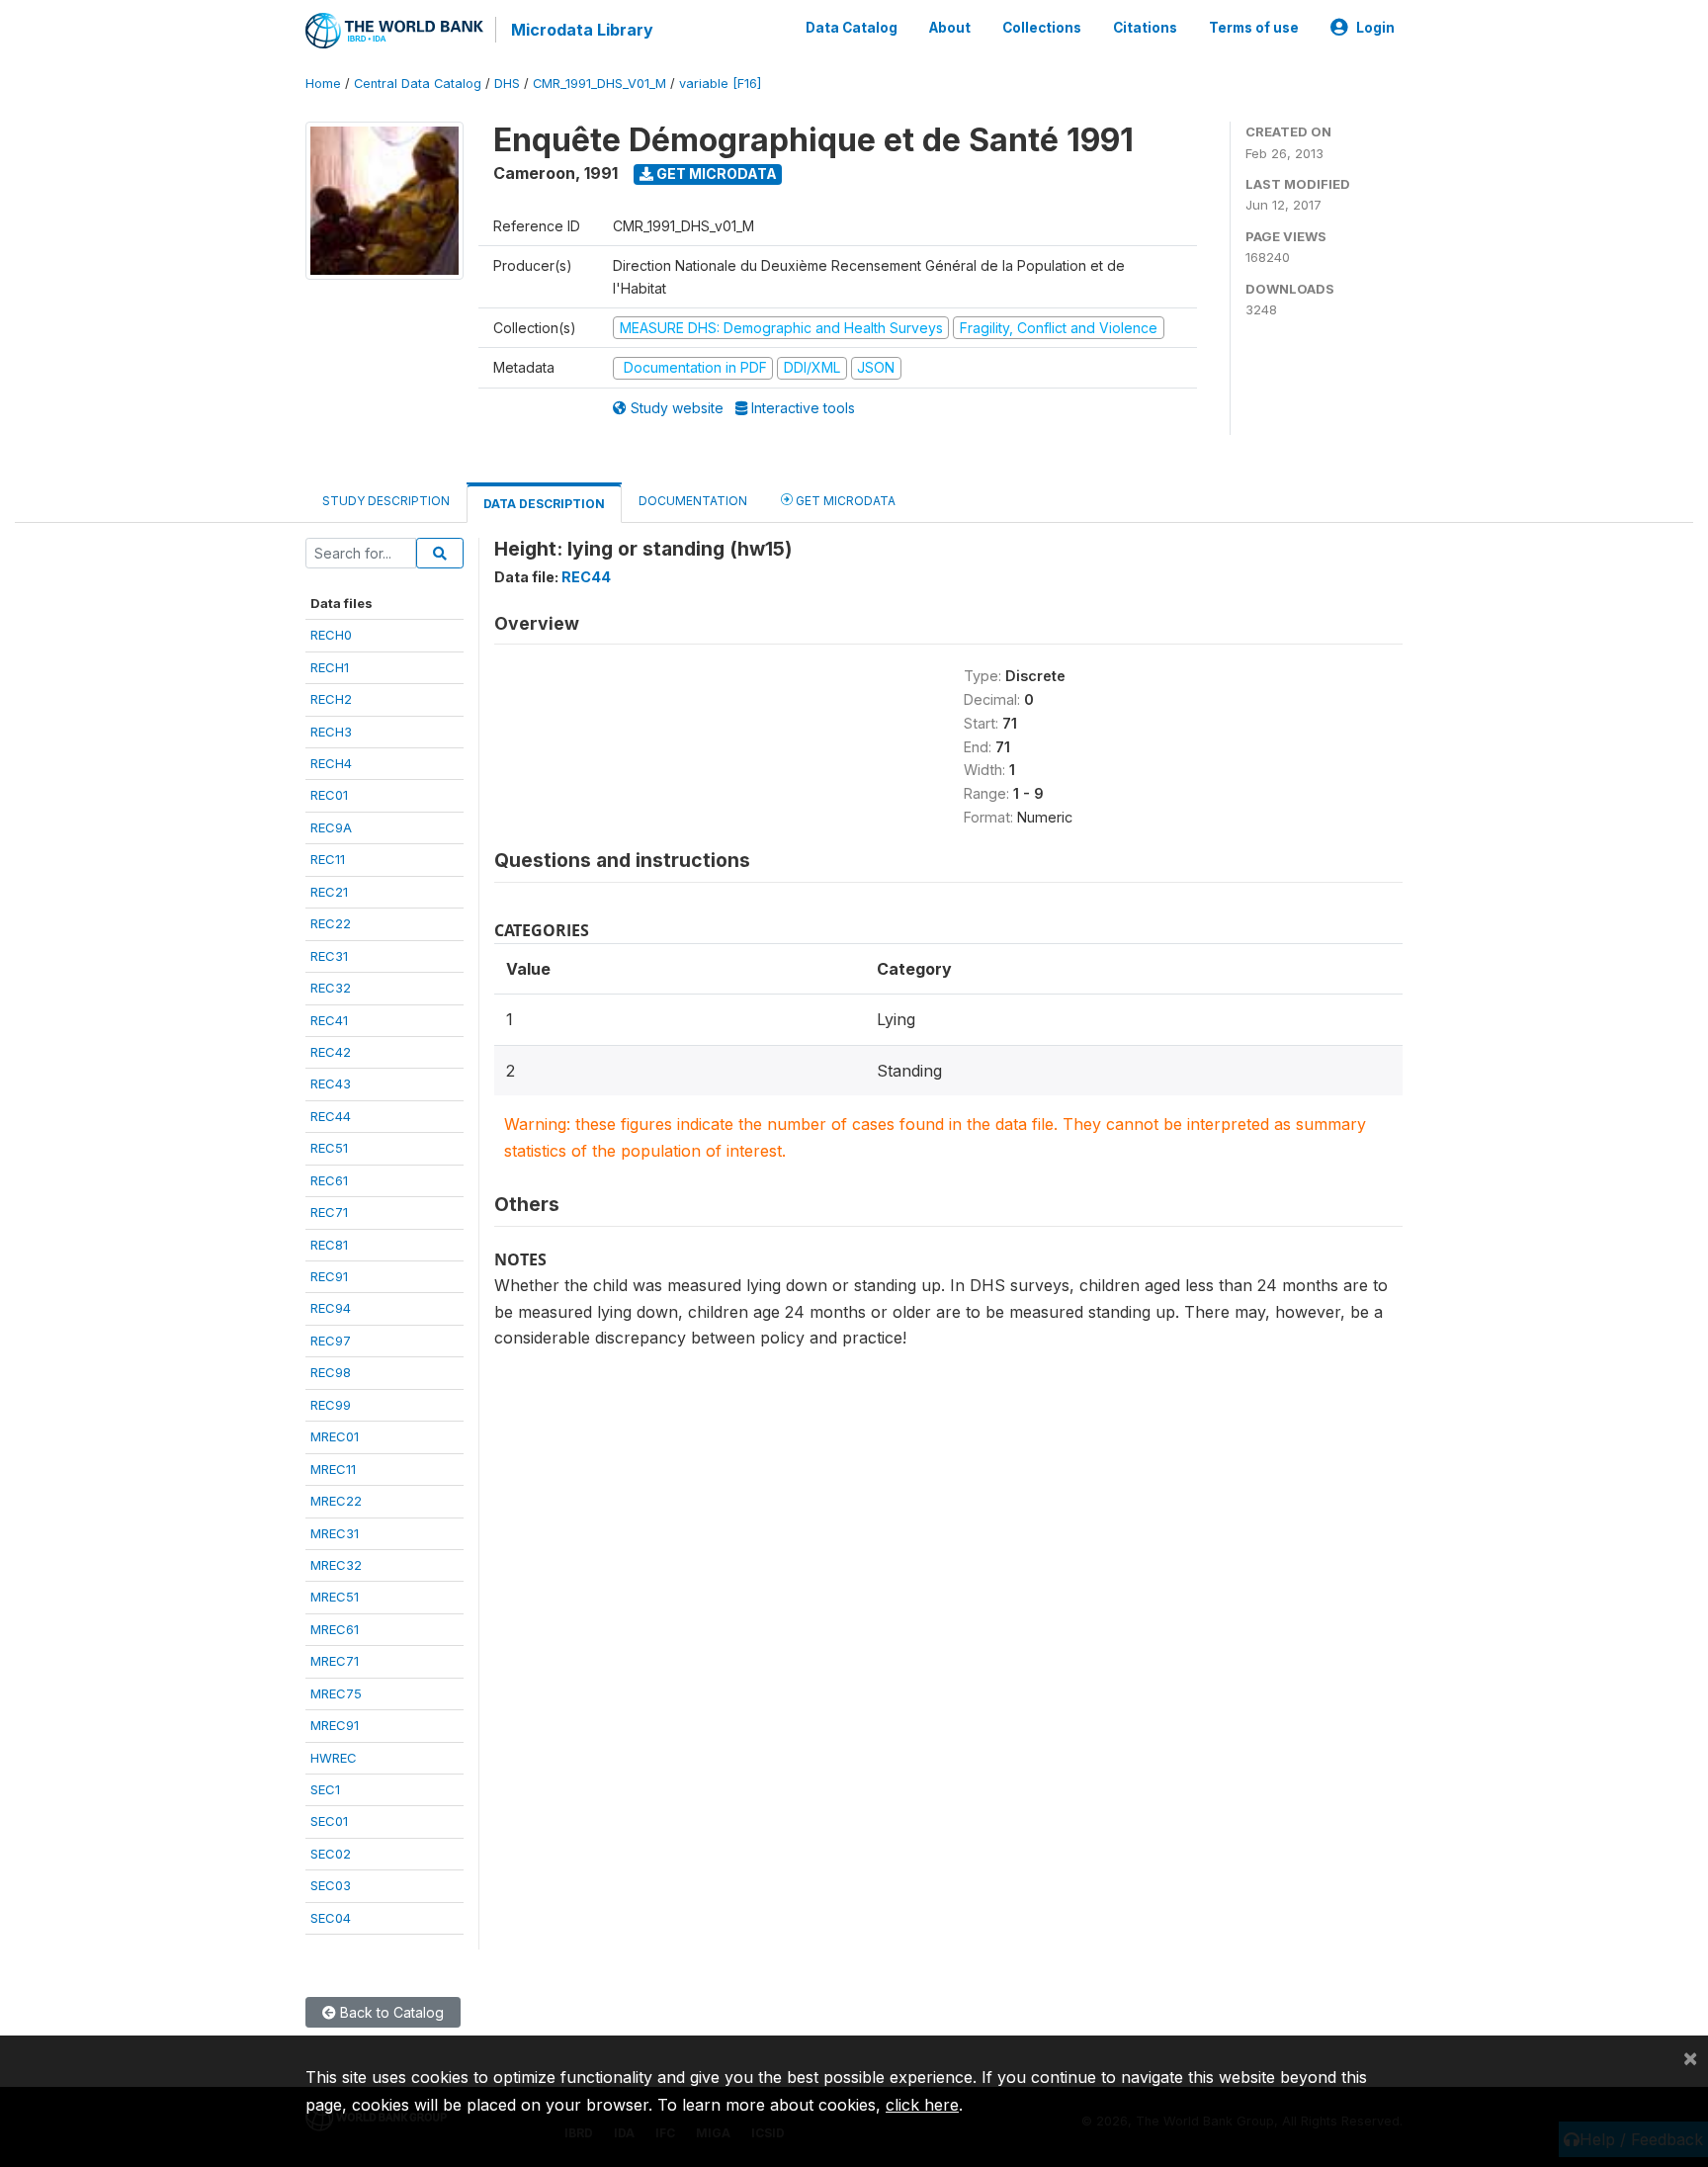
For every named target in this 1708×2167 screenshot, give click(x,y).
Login (1375, 28)
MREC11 (333, 1469)
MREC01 (335, 1436)
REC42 (331, 1052)
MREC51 (335, 1597)
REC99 (331, 1405)
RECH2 (331, 699)
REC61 (329, 1180)
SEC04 (331, 1918)
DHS (507, 84)
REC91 (329, 1276)
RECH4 (331, 763)
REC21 (329, 892)
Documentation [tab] (693, 501)
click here (922, 2105)
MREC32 (336, 1565)
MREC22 (336, 1501)
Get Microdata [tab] (844, 501)
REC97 (331, 1341)
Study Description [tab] (386, 501)
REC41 (329, 1020)
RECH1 (330, 667)
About (950, 28)
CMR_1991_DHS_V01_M (599, 84)
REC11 (328, 859)
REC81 (329, 1245)
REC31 (329, 956)
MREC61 (335, 1629)
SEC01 (329, 1821)
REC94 (331, 1308)
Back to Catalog (390, 2012)
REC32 (331, 988)
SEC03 (331, 1885)
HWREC (334, 1758)
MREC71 (335, 1661)
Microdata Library (582, 30)
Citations (1145, 28)
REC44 (331, 1116)
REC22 (331, 923)
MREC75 (336, 1693)
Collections (1042, 28)
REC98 (331, 1372)
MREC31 (335, 1533)
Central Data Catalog (418, 84)
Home (323, 84)
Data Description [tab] (544, 504)
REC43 (331, 1083)
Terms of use (1254, 28)
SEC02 (331, 1854)
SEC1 (325, 1789)
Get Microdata (715, 173)
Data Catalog (852, 28)
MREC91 (335, 1725)
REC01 (329, 795)
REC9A (331, 827)
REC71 (329, 1212)
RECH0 (331, 635)
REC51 (329, 1148)
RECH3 (331, 732)
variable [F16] (720, 84)
